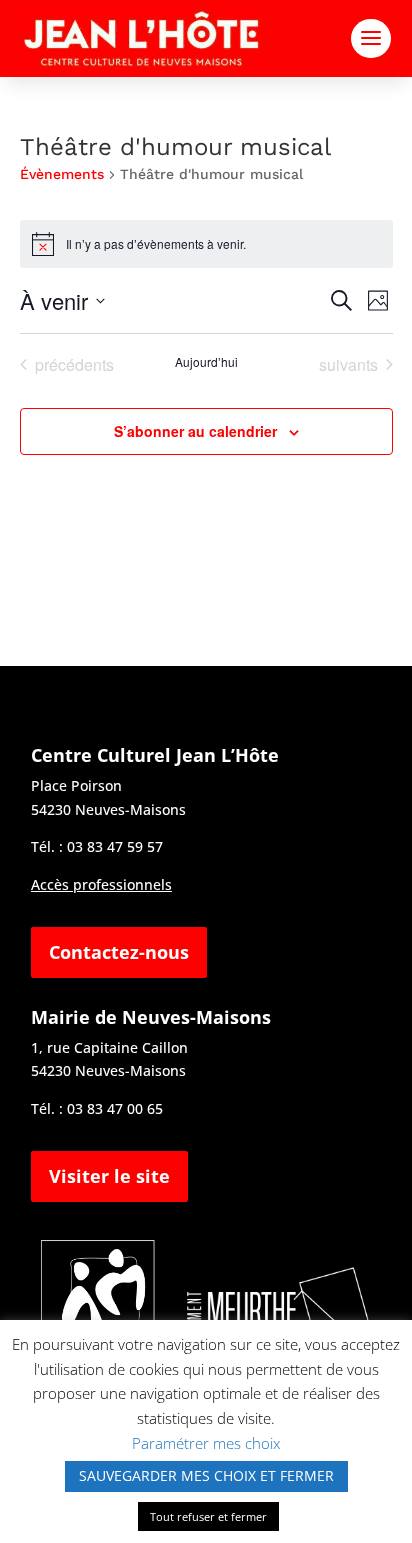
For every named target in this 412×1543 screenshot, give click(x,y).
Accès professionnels (101, 884)
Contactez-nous (119, 952)
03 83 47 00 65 (115, 1108)
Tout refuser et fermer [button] (208, 1516)
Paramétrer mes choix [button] (206, 1443)
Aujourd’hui (206, 362)
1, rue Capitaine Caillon (109, 1047)
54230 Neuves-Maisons (108, 809)
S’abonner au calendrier (195, 431)
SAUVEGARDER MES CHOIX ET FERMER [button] (206, 1475)
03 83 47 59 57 (115, 846)
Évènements (62, 174)
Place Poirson (76, 785)
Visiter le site (109, 1176)
